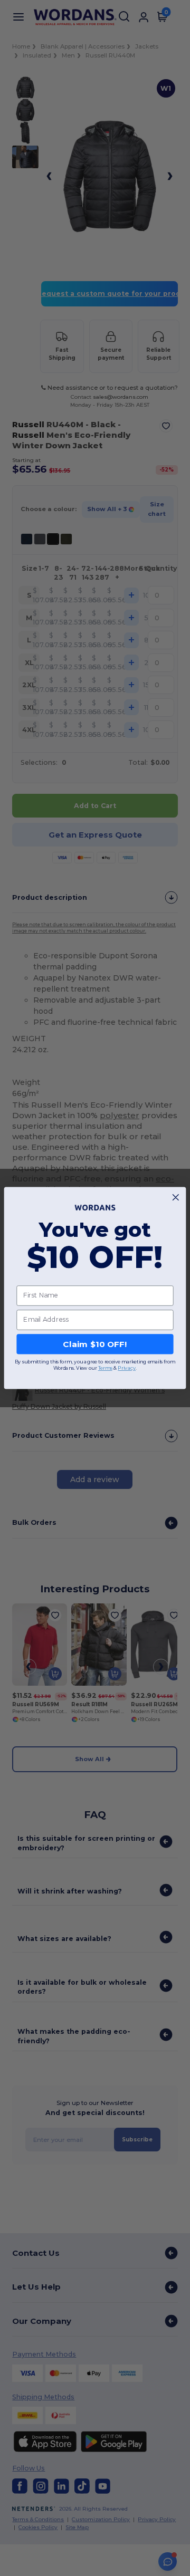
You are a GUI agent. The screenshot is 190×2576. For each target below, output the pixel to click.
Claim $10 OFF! (95, 1344)
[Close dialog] (175, 1198)
